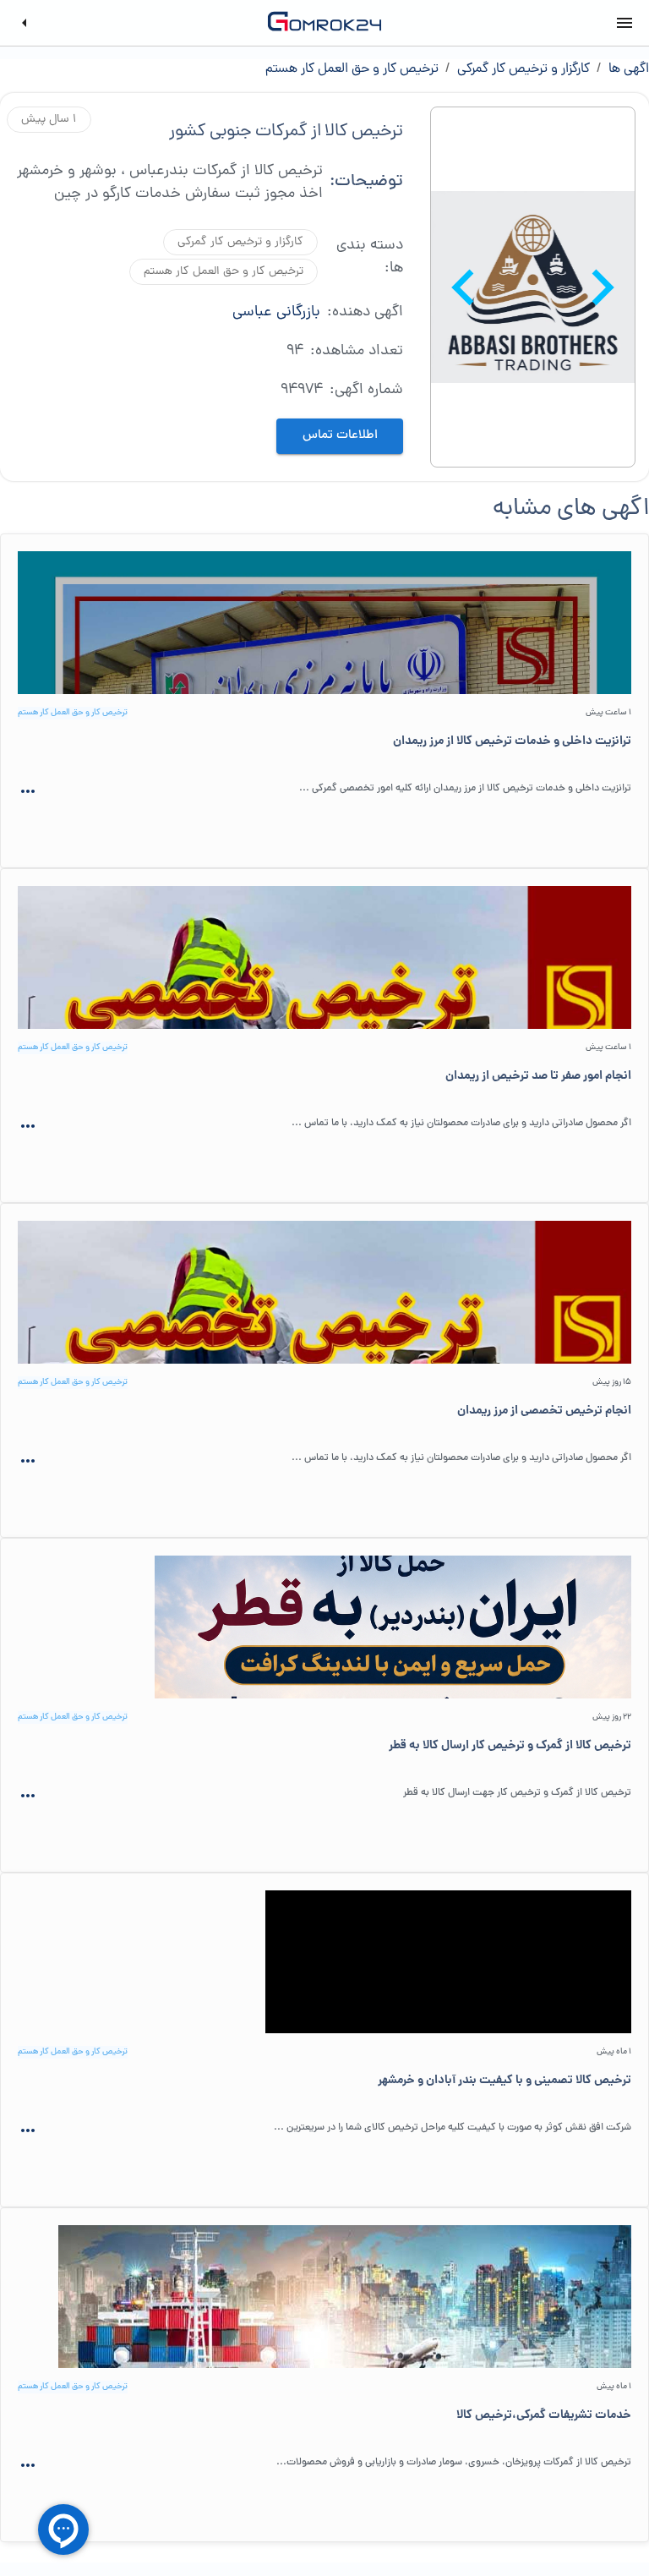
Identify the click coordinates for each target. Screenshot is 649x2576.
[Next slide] (460, 287)
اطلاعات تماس (340, 436)
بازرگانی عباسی (296, 312)
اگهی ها (629, 69)
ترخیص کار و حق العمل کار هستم (352, 69)
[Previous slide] (607, 287)
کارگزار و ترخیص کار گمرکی (524, 69)
